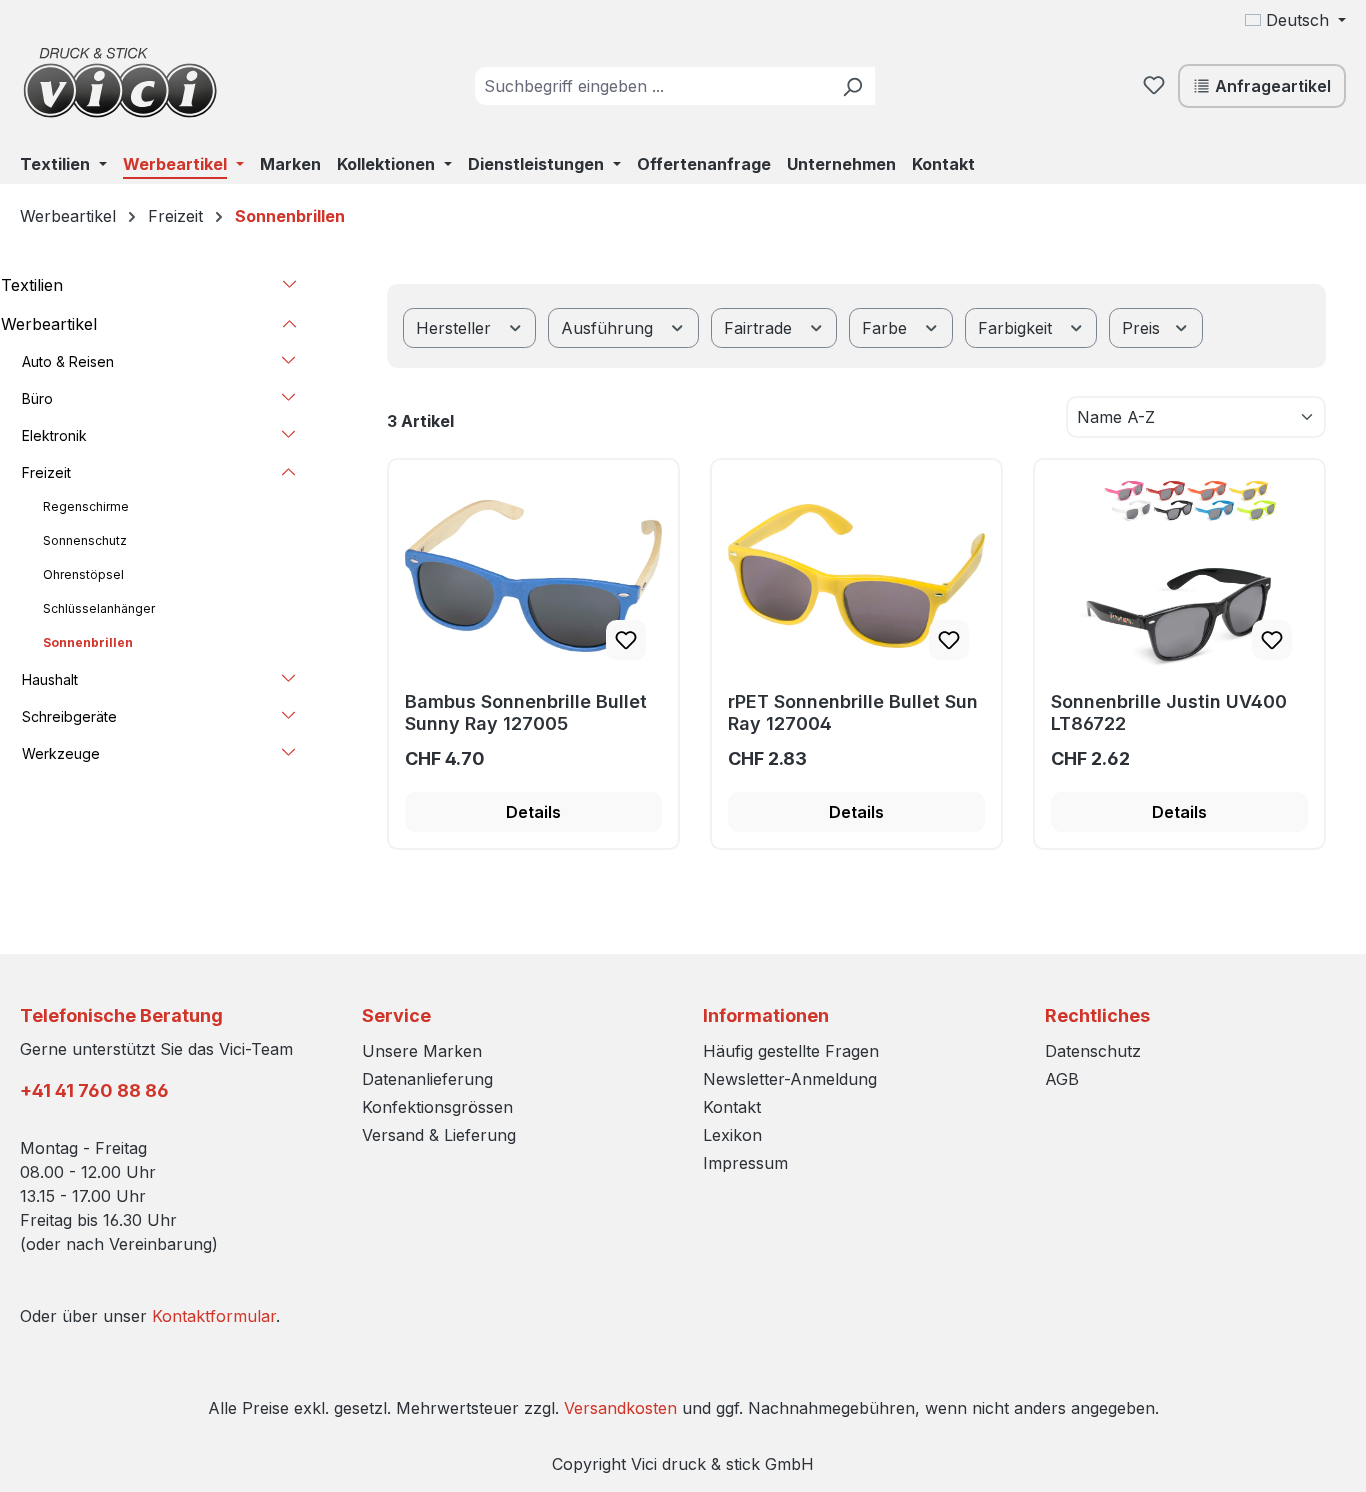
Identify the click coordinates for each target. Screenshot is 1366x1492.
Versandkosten (620, 1408)
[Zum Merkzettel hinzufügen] (626, 640)
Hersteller (456, 328)
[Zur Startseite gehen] (120, 82)
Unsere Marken (422, 1051)
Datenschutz (1093, 1051)
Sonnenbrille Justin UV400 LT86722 (1169, 712)
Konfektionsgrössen (437, 1107)
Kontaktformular (214, 1316)
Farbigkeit (1017, 328)
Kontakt (732, 1107)
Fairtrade (760, 328)
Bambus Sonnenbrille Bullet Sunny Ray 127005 (526, 712)
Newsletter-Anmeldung (790, 1079)
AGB (1062, 1079)
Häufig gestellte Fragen (791, 1051)
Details (533, 812)
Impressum (745, 1163)
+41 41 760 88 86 (94, 1090)
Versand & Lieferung (439, 1135)
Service (396, 1015)
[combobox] (652, 86)
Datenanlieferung (427, 1079)
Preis (1143, 328)
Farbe (887, 328)
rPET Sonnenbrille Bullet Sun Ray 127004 (853, 712)
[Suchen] (852, 86)
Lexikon (732, 1135)
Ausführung (609, 328)
